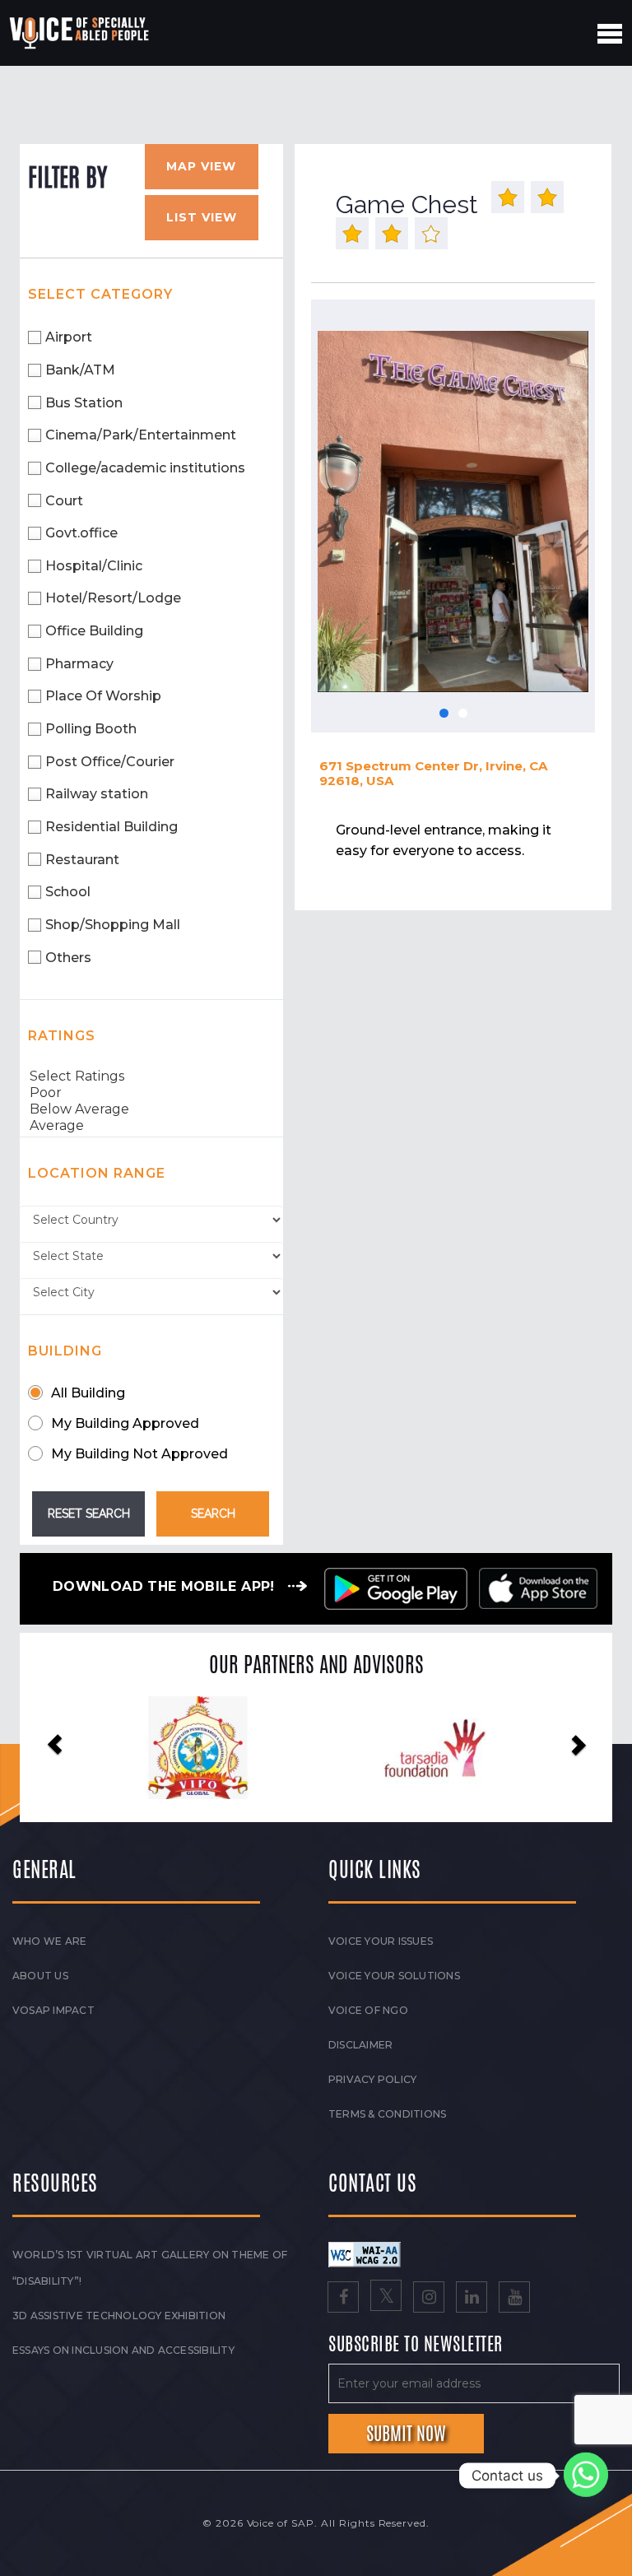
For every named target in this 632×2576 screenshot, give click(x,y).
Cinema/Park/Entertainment (141, 435)
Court (64, 501)
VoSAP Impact (53, 2010)
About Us (40, 1976)
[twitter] (386, 2299)
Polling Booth (91, 729)
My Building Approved (125, 1423)
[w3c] (365, 2253)
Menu (610, 34)
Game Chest (407, 205)
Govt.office (81, 533)
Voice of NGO (368, 2010)
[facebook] (343, 2299)
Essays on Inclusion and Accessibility (123, 2350)
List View (202, 217)
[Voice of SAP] (80, 33)
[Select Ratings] (151, 1076)
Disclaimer (360, 2045)
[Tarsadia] (198, 1748)
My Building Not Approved (139, 1454)
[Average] (151, 1126)
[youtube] (514, 2299)
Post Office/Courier (110, 762)
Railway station (97, 794)
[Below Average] (151, 1109)
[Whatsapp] (586, 2476)
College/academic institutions (145, 468)
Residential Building (112, 827)
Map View (201, 166)
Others (68, 958)
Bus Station (84, 403)
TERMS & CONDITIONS (387, 2114)
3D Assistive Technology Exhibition (119, 2316)
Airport (69, 337)
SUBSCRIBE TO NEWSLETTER (416, 2345)
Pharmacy (79, 664)
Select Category (100, 294)
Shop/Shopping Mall (113, 925)
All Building (88, 1393)
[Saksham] (435, 1749)
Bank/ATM (80, 370)
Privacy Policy (372, 2079)
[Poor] (151, 1093)
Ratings (62, 1036)
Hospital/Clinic (94, 566)
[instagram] (429, 2299)
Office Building (94, 631)
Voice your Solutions (394, 1976)
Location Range (97, 1173)
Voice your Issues (381, 1941)
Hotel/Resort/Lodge (113, 598)
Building (65, 1351)
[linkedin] (472, 2299)
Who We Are (49, 1941)
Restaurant (82, 860)
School (68, 892)
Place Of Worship (103, 696)
